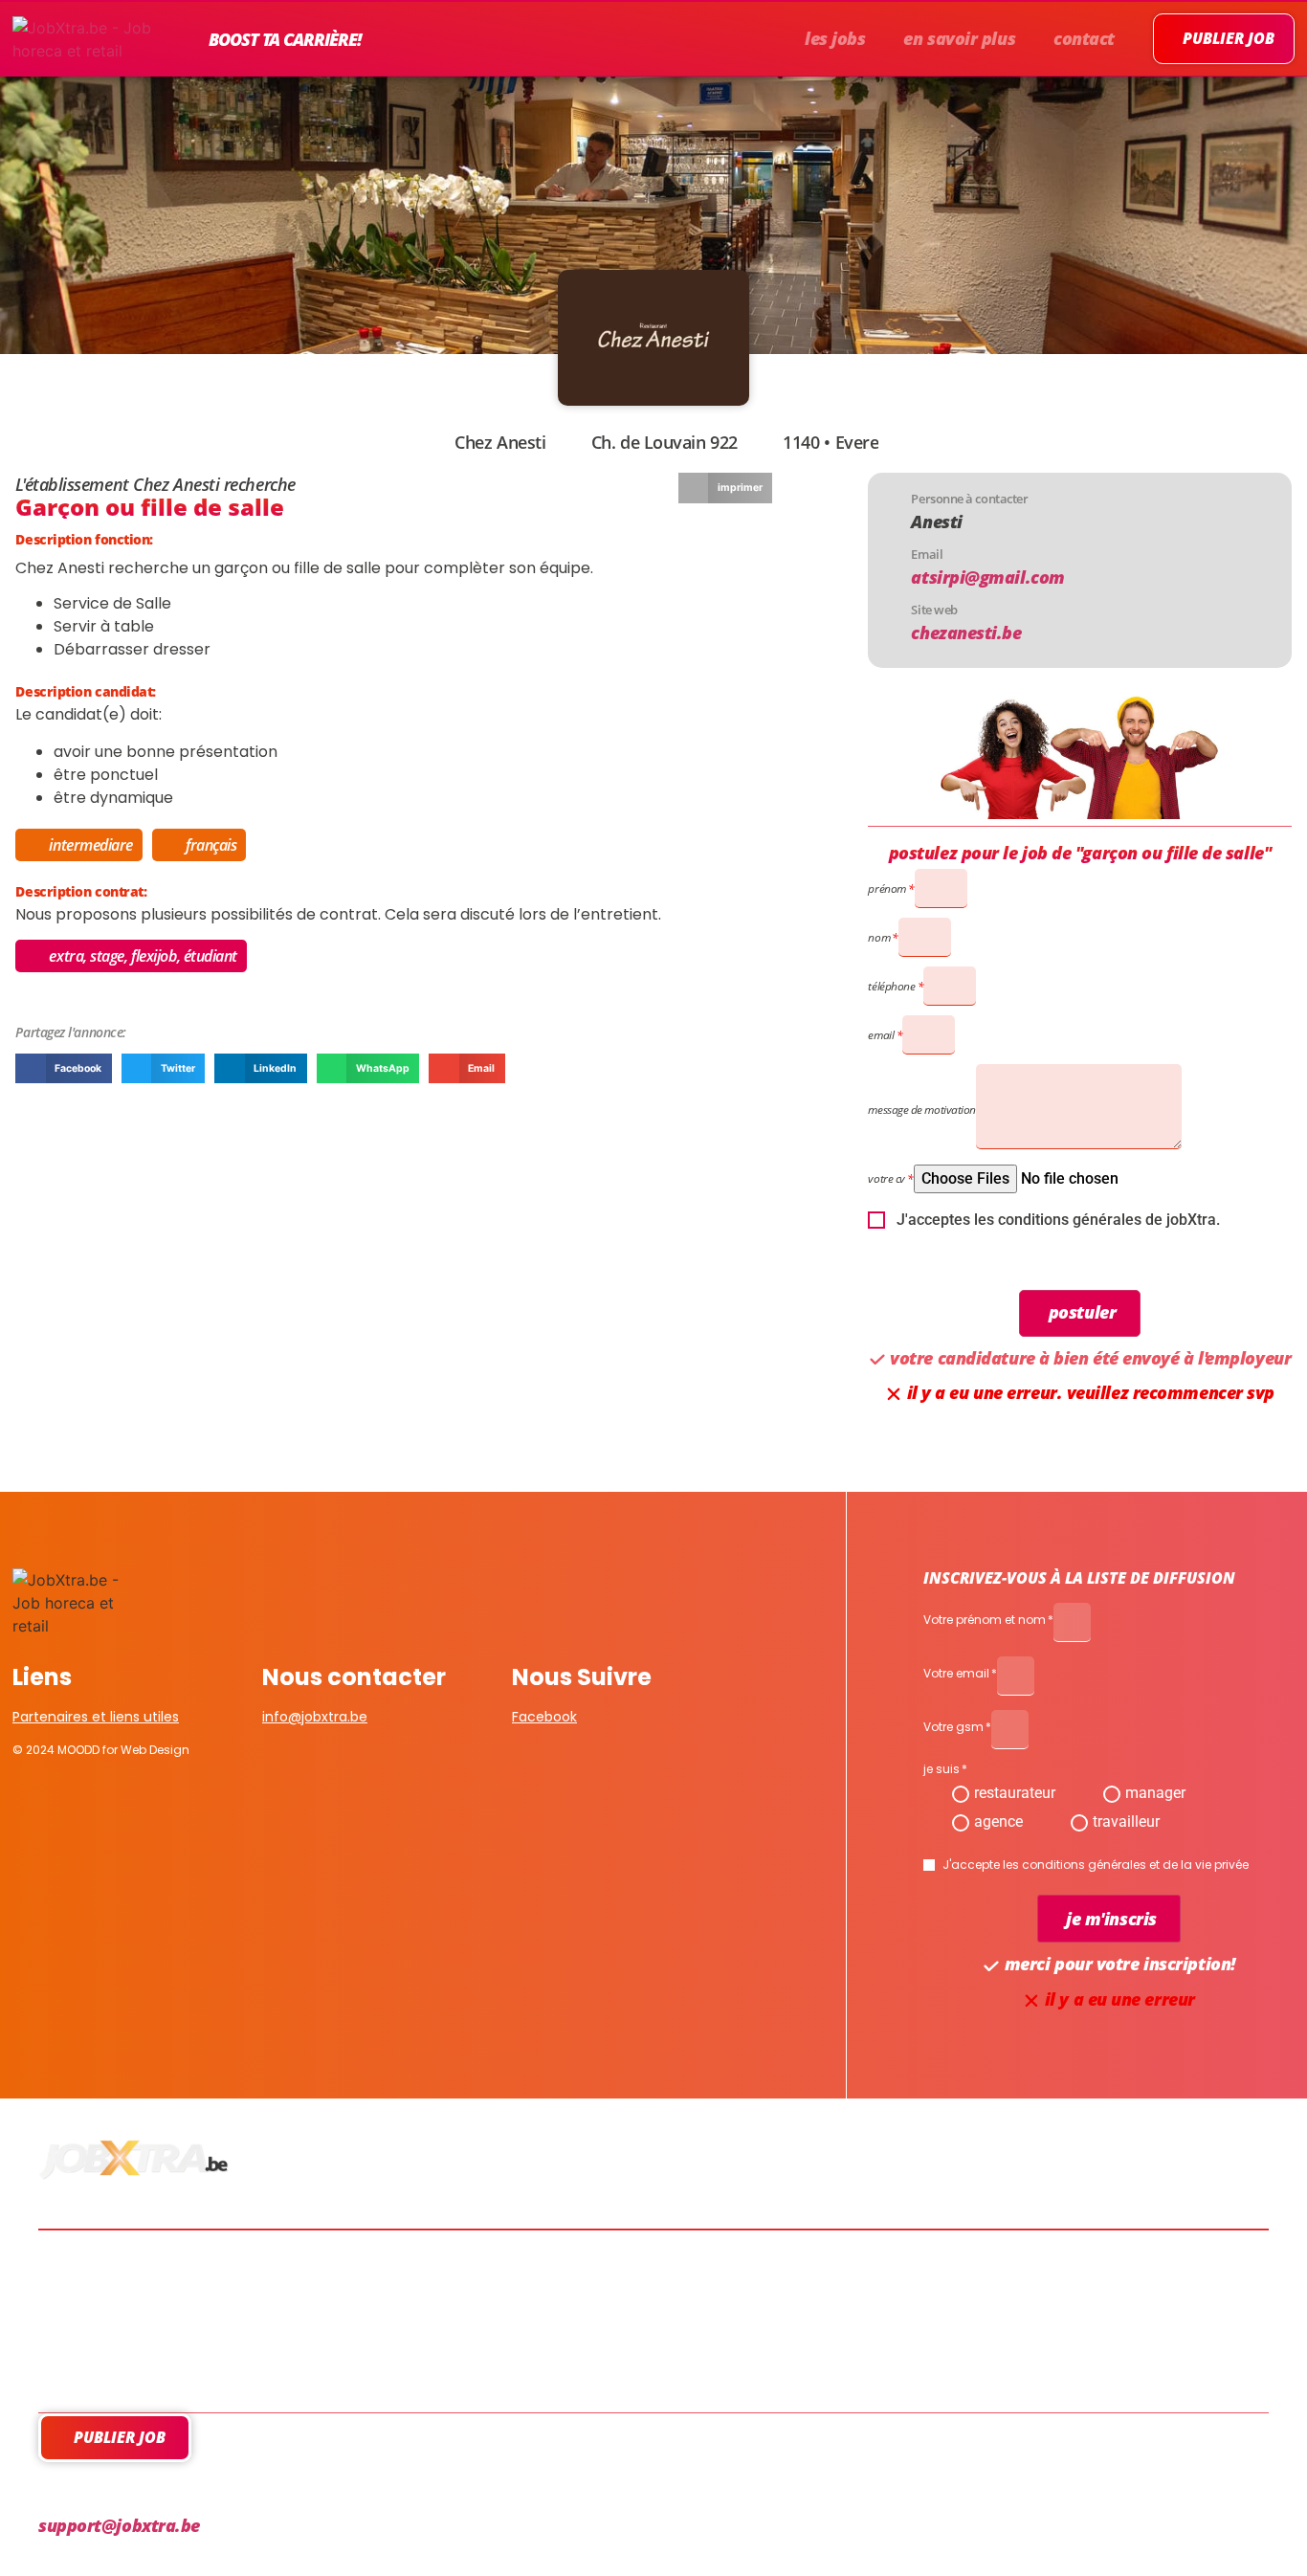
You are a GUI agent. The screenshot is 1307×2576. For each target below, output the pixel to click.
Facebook (544, 1717)
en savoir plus (959, 38)
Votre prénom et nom (985, 1621)
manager (1155, 1793)
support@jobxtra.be (119, 2525)
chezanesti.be (966, 633)
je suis (941, 1770)
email (881, 1035)
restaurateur (1015, 1793)
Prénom (886, 888)
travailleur (1126, 1821)
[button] (725, 488)
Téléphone (891, 986)
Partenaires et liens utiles (96, 1717)
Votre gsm (953, 1728)
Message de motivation (922, 1110)
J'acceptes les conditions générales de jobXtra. (1058, 1220)
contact (1084, 38)
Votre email (956, 1675)
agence (998, 1821)
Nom (879, 937)
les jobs (835, 38)
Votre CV (886, 1178)
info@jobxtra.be (315, 1717)
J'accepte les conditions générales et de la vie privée (1096, 1865)
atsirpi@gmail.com (987, 577)
